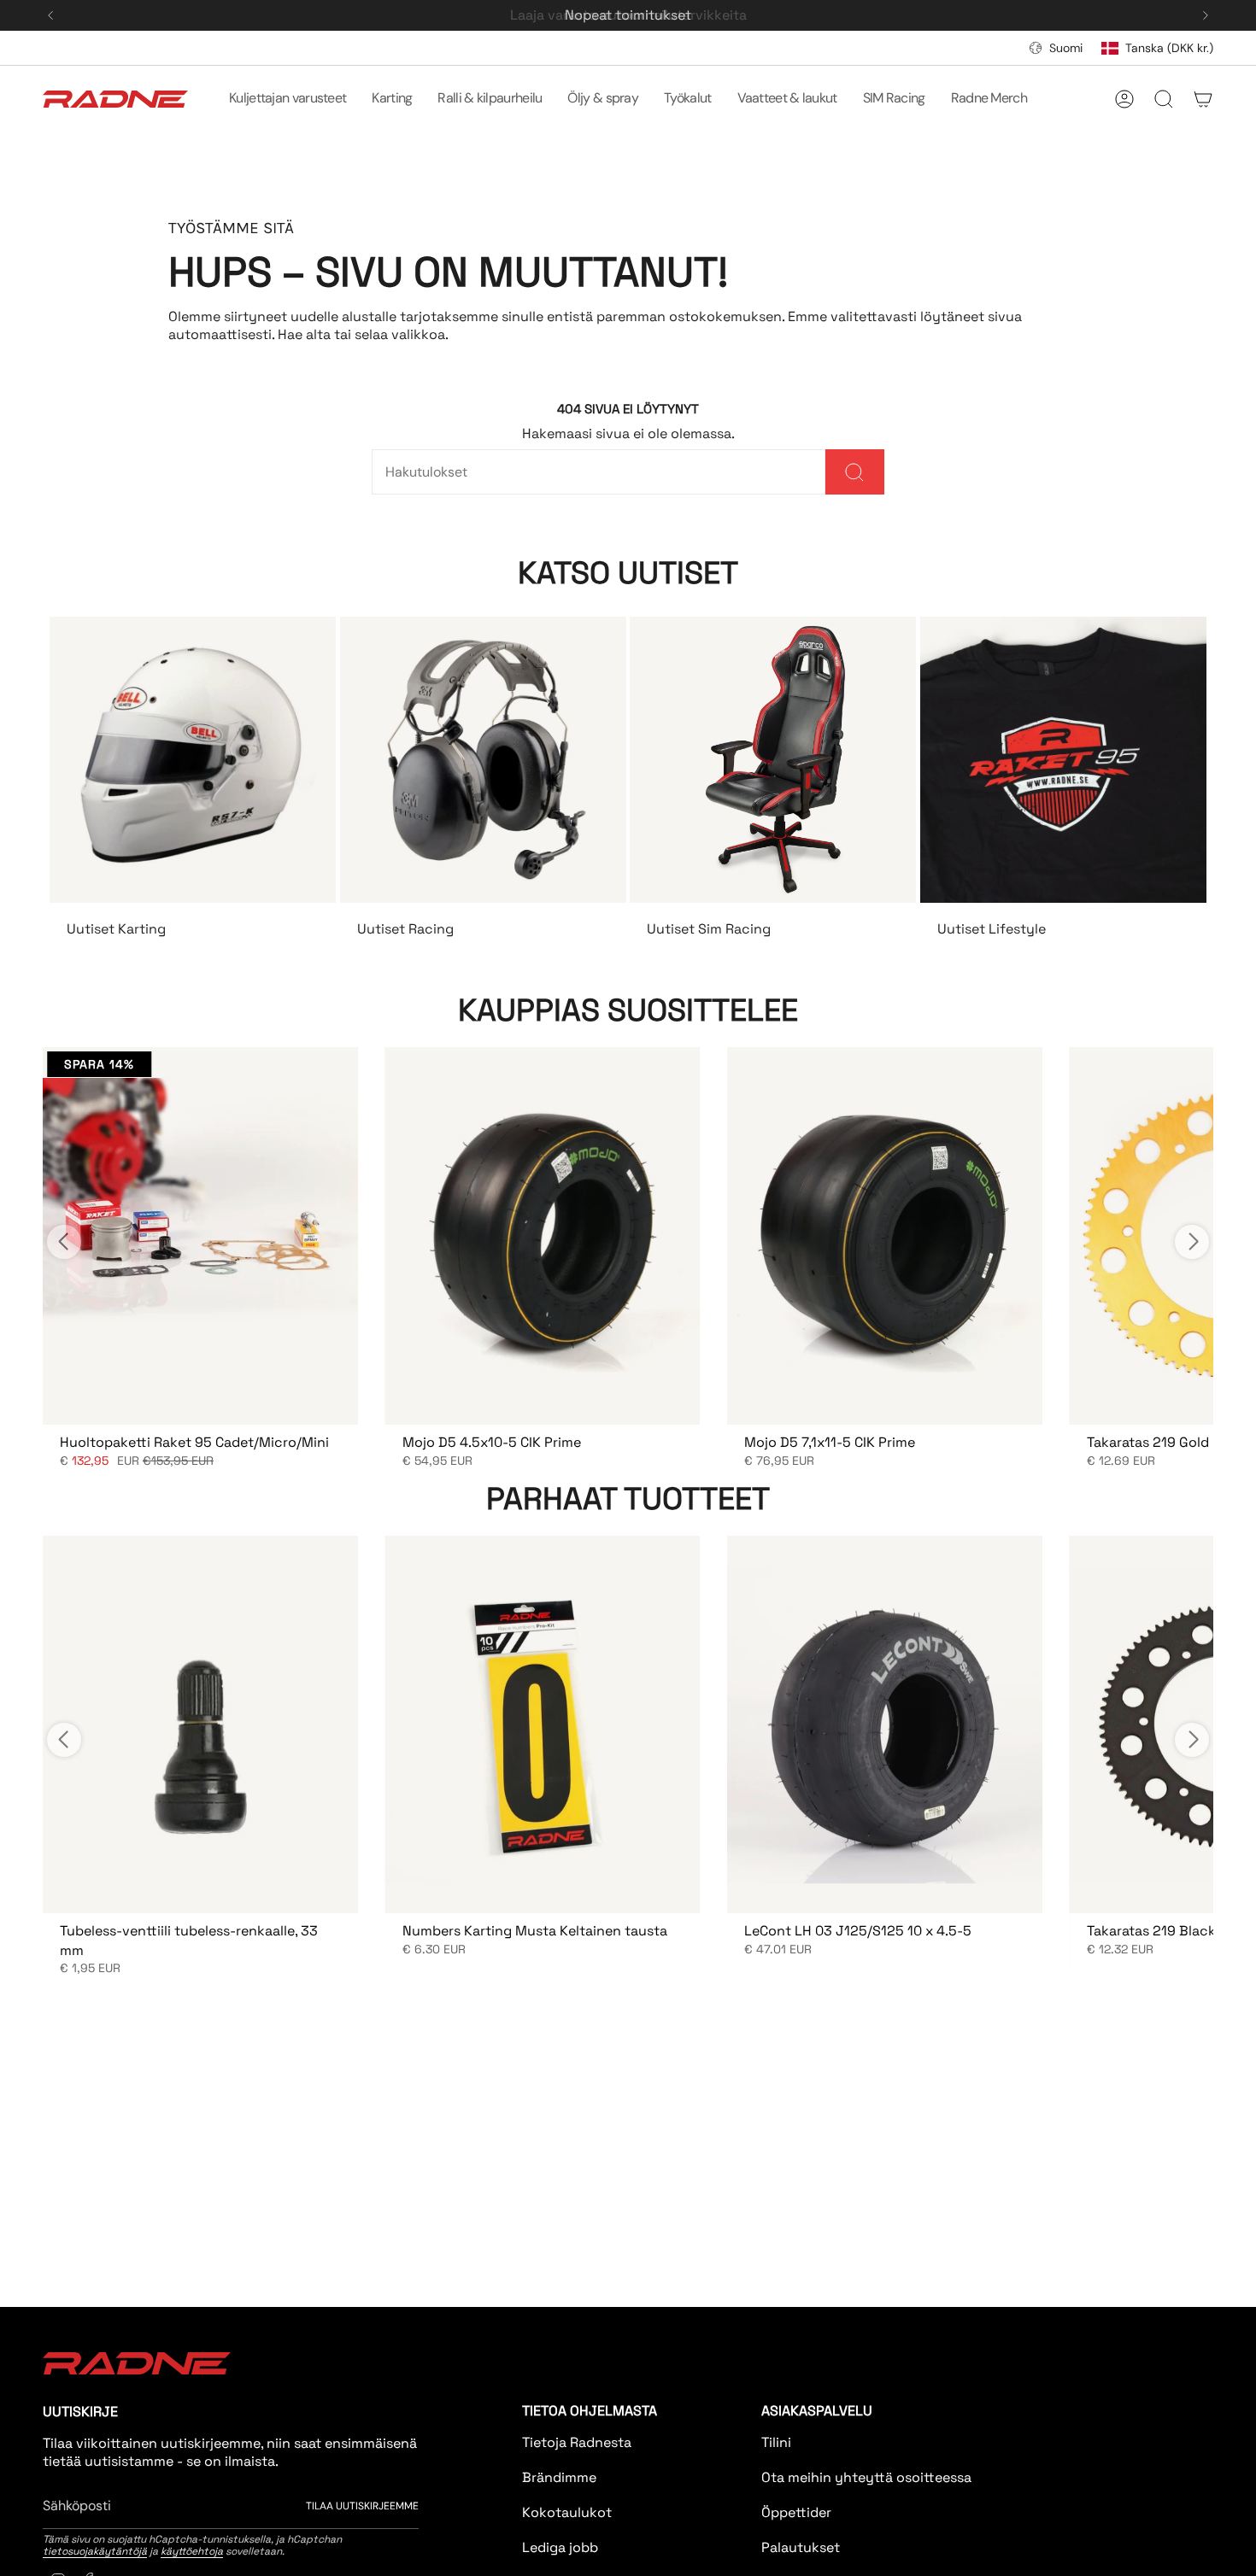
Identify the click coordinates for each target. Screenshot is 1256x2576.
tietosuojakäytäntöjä (95, 2551)
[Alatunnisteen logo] (137, 2363)
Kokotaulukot (567, 2512)
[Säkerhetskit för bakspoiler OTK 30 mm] (200, 1236)
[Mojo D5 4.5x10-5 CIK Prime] (543, 1236)
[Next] (1206, 15)
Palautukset (801, 2547)
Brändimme (559, 2477)
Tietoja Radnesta (577, 2442)
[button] (288, 99)
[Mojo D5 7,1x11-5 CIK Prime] (885, 1236)
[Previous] (50, 15)
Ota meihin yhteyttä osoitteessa (866, 2477)
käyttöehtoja (192, 2551)
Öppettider (796, 2512)
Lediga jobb (560, 2547)
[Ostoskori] (1203, 99)
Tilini (776, 2442)
